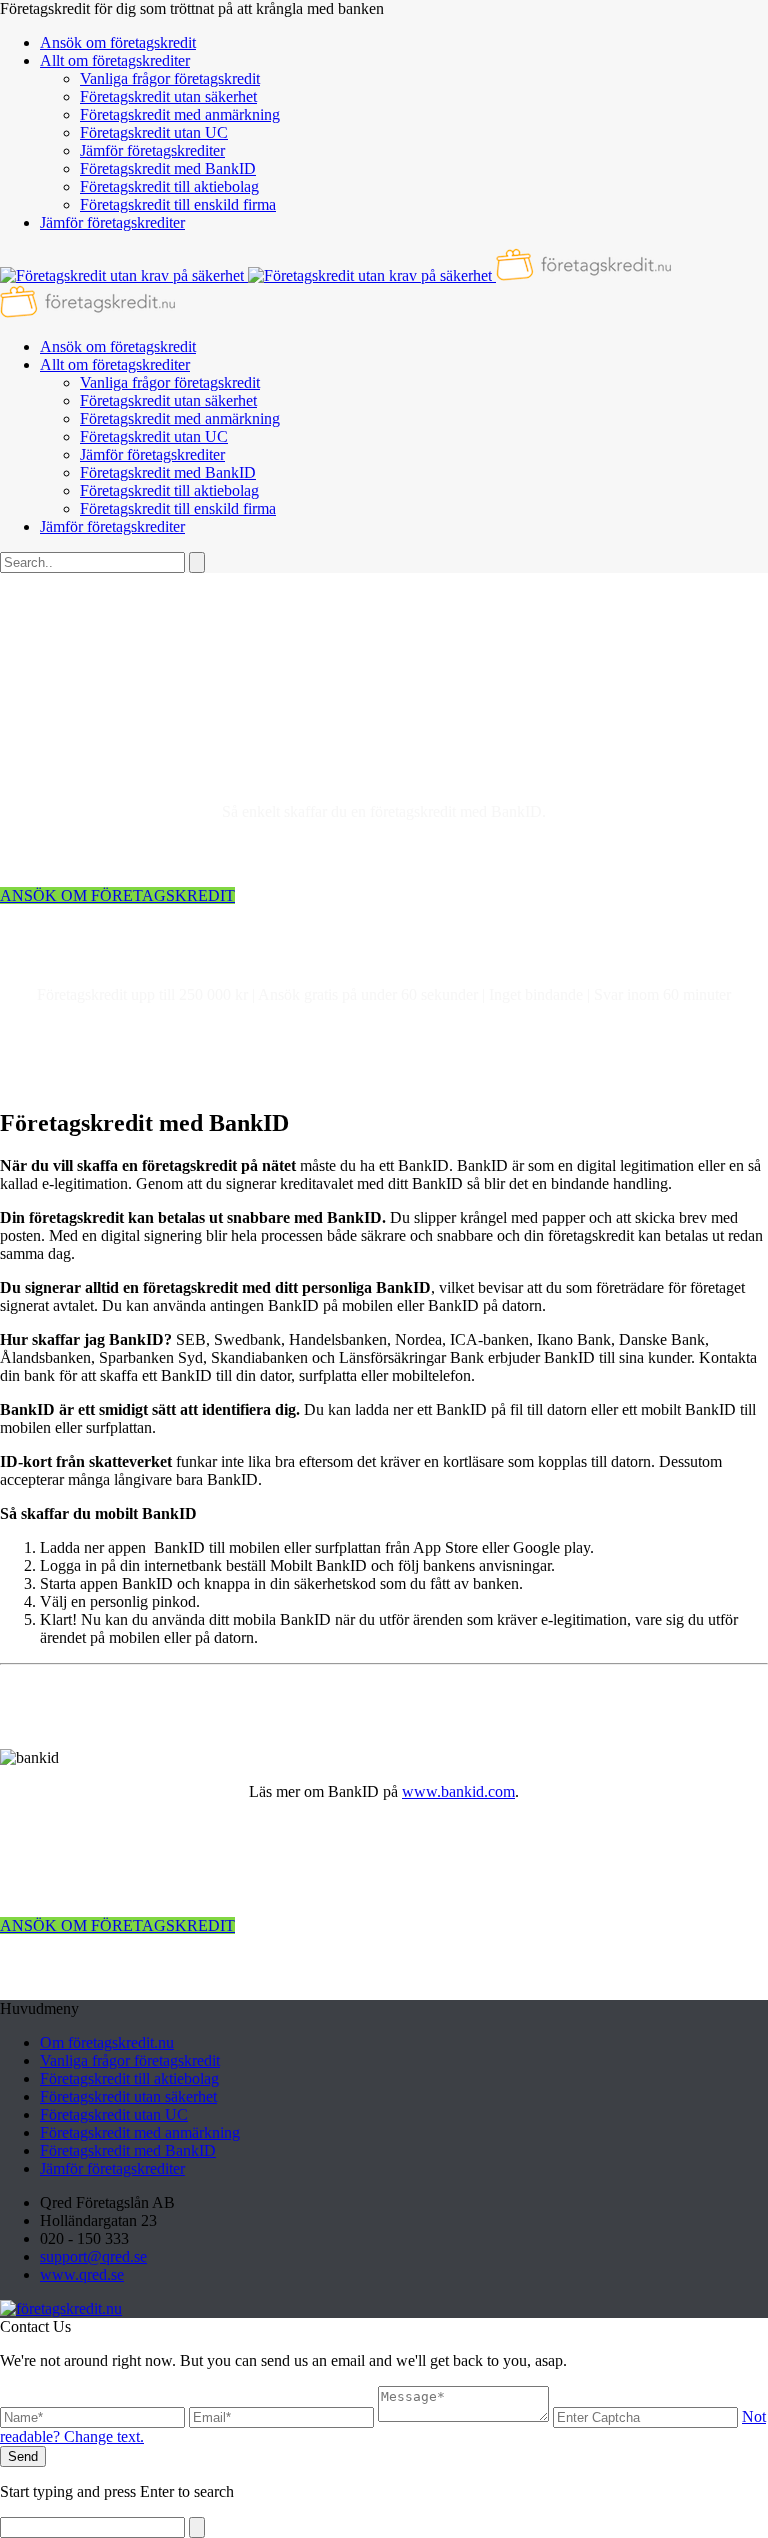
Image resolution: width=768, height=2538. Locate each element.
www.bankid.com (458, 1791)
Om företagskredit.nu (107, 2042)
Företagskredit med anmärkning (180, 114)
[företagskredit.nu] (61, 2308)
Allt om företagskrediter (115, 60)
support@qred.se (93, 2256)
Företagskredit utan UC (154, 132)
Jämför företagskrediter (152, 150)
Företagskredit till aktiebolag (169, 186)
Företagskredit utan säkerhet (168, 96)
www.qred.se (82, 2274)
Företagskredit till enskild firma (178, 204)
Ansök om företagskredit (118, 42)
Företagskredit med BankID (168, 168)
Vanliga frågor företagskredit (170, 78)
